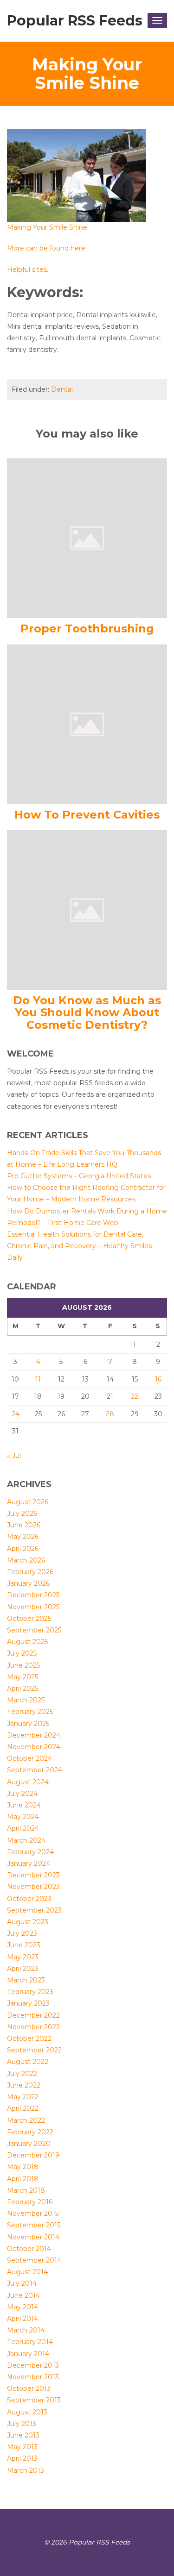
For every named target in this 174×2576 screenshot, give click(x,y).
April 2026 (23, 1549)
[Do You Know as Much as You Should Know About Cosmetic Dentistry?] (87, 909)
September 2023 (34, 1910)
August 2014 (27, 2272)
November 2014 (33, 2237)
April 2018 (23, 2179)
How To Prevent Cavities (87, 815)
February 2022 (30, 2132)
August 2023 (28, 1922)
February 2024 (30, 1852)
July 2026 (22, 1513)
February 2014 (30, 2342)
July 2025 (22, 1653)
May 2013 (22, 2447)
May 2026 (23, 1537)
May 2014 (23, 2307)
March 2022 (26, 2120)
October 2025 (29, 1619)
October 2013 (29, 2388)
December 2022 (33, 2015)
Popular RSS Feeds (75, 21)
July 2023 (22, 1933)
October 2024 (29, 1758)
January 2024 (29, 1863)
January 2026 (28, 1583)
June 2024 (24, 1805)
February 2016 (30, 2202)
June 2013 (23, 2435)
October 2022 (29, 2038)
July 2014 (22, 2283)
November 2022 (33, 2027)
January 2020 (29, 2144)
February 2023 (30, 1992)
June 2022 (24, 2085)
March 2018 (26, 2190)
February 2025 (30, 1712)
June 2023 (24, 1945)
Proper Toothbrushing (87, 628)
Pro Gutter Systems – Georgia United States (79, 1176)
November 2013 (33, 2377)
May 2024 (23, 1817)
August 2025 (27, 1642)
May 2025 (23, 1677)
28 (110, 1414)
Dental (62, 389)
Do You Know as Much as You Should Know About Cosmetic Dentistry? (87, 1013)
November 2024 (34, 1747)
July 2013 (22, 2424)
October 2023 (29, 1899)
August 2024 (28, 1782)
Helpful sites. (28, 269)
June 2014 (23, 2295)
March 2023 (26, 1980)
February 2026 (30, 1572)
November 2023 (33, 1887)
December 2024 (34, 1735)
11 (38, 1379)
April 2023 (23, 1969)
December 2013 (33, 2365)
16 (158, 1379)
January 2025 (28, 1724)
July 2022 (22, 2074)
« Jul (14, 1456)
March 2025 (26, 1700)
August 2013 (27, 2412)
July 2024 (22, 1794)
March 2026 (26, 1560)
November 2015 (33, 2213)
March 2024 (26, 1840)
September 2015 (34, 2225)
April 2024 (23, 1828)
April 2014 (23, 2319)
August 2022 (28, 2062)
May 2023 (23, 1957)
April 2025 (23, 1688)
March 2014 (26, 2330)
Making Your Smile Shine (47, 227)
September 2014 (34, 2260)
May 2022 (23, 2097)
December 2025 (33, 1595)
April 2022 (23, 2108)
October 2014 (29, 2249)
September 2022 (34, 2050)
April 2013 (22, 2458)
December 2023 (33, 1875)
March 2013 (26, 2470)
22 (135, 1396)
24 (16, 1414)
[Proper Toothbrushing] (87, 538)
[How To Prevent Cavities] (87, 724)
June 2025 (23, 1665)
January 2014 (28, 2354)
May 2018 (23, 2167)
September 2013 (34, 2400)
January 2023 (28, 2003)
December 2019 (33, 2155)
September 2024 (35, 1770)
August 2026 (28, 1502)
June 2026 (24, 1525)
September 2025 (34, 1630)
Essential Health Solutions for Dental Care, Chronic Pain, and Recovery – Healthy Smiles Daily (79, 1246)
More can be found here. (47, 248)
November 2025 (33, 1607)
